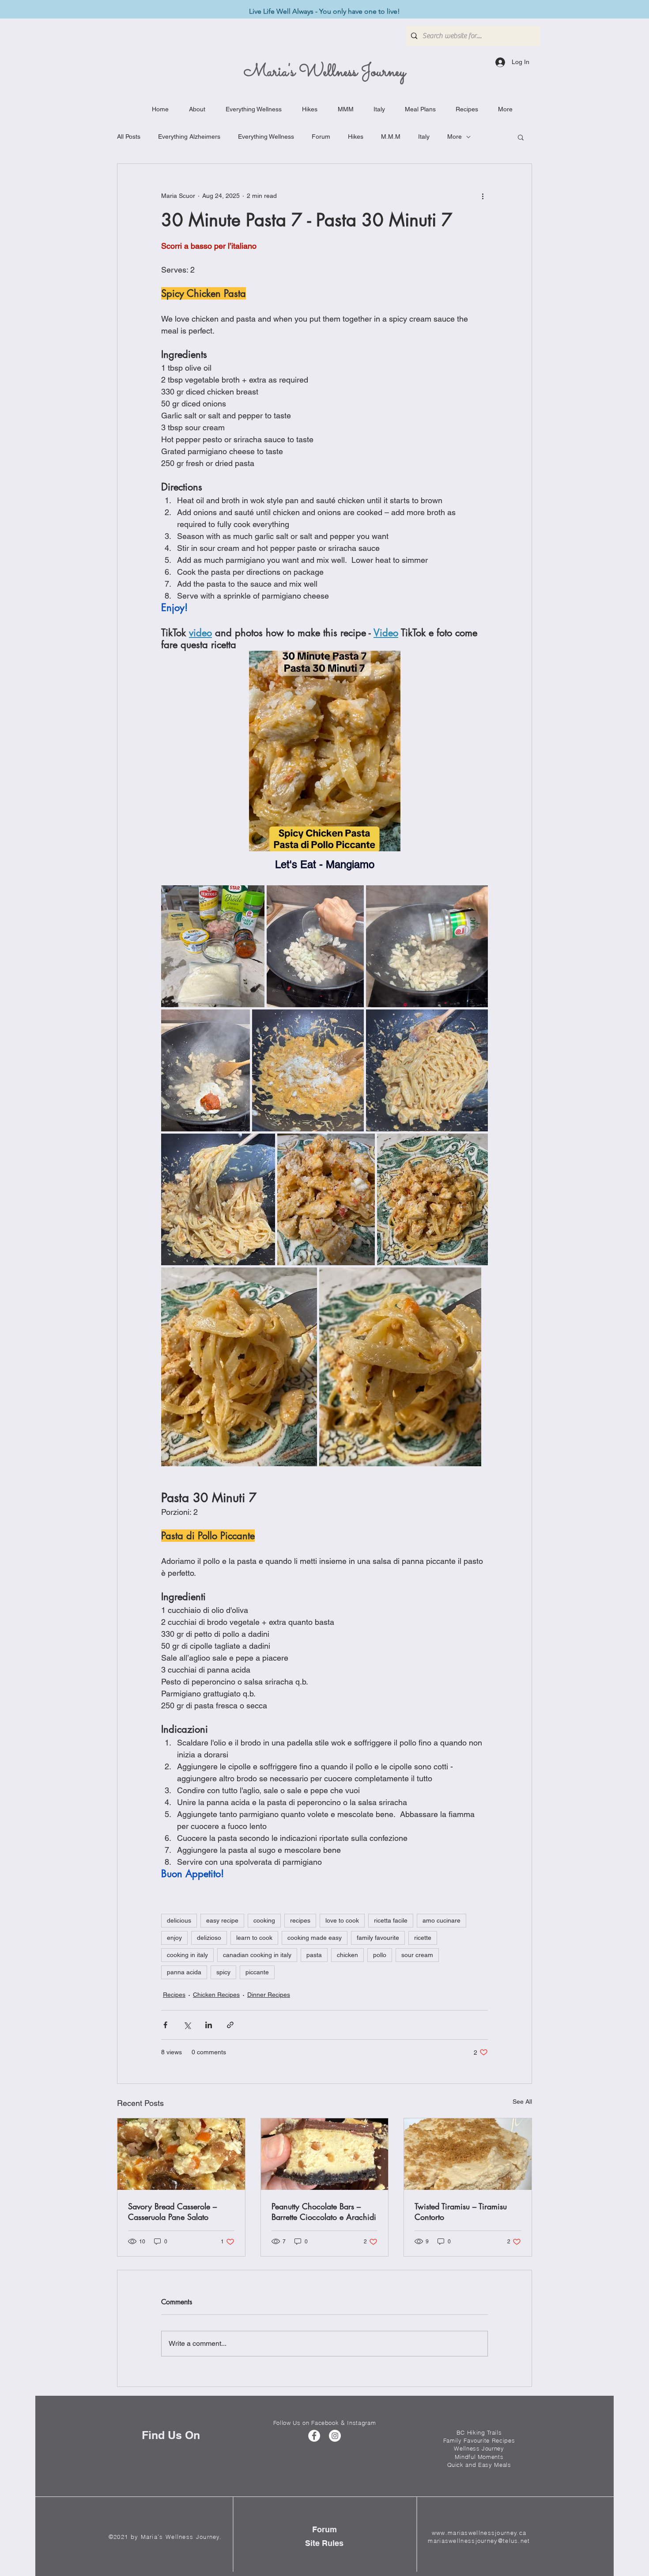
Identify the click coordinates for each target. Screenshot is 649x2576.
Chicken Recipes (216, 1995)
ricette (423, 1938)
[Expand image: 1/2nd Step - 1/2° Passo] (315, 946)
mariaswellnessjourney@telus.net (479, 2541)
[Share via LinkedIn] (209, 2025)
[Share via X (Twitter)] (187, 2025)
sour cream (417, 1955)
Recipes (174, 1995)
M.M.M (391, 137)
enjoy (174, 1938)
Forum (321, 137)
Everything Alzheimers (189, 137)
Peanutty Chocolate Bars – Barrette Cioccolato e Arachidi (324, 2212)
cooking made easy (315, 1938)
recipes (300, 1920)
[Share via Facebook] (165, 2025)
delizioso (209, 1938)
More (455, 137)
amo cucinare (441, 1920)
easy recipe (222, 1920)
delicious (179, 1920)
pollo (380, 1955)
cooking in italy (187, 1955)
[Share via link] (230, 2025)
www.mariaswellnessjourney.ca (479, 2533)
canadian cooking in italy (257, 1955)
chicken (347, 1955)
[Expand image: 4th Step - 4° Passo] (206, 1070)
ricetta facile (391, 1920)
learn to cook (254, 1938)
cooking (264, 1920)
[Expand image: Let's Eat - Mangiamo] (400, 1367)
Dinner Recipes (269, 1995)
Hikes (356, 137)
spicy (223, 1972)
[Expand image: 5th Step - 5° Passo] (308, 1070)
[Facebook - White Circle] (314, 2436)
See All (522, 2102)
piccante (257, 1972)
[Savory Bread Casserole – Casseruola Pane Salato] (181, 2154)
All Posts (129, 137)
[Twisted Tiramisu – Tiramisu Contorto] (468, 2154)
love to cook (342, 1920)
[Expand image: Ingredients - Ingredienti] (213, 946)
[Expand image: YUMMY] (239, 1367)
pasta (314, 1955)
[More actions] (483, 196)
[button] (521, 137)
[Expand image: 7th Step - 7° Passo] (427, 1070)
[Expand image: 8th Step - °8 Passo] (326, 1199)
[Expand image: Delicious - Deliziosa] (432, 1199)
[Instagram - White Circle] (335, 2436)
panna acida (184, 1972)
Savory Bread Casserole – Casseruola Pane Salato (172, 2212)
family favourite (378, 1938)
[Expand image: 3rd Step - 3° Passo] (427, 946)
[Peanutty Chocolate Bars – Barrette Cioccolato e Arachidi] (325, 2154)
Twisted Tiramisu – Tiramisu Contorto (461, 2212)
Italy (424, 137)
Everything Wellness (266, 137)
